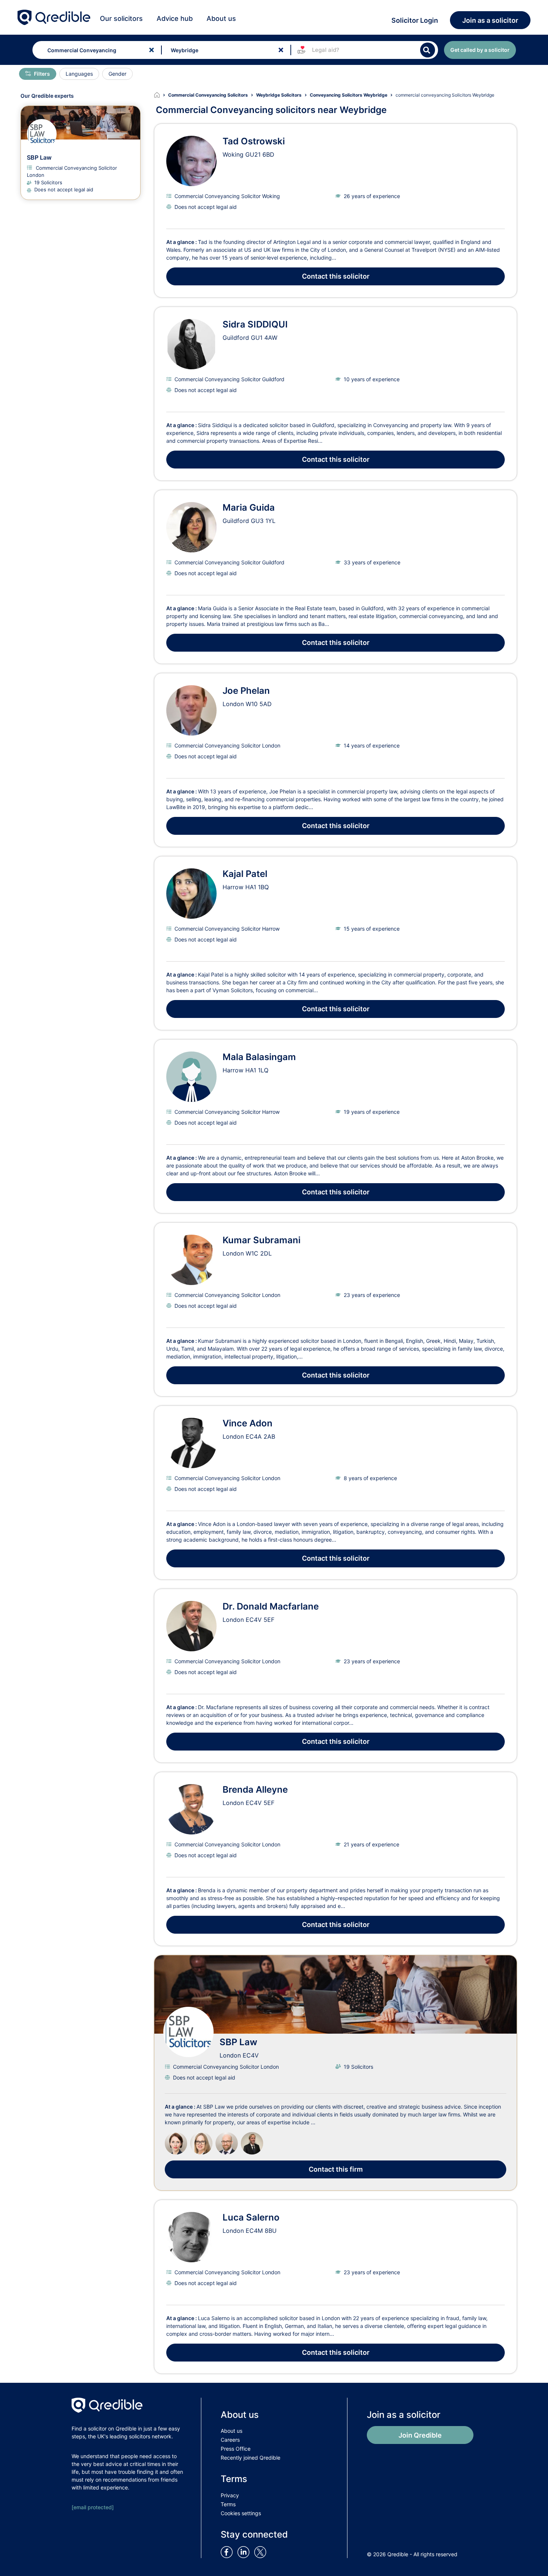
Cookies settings (241, 2513)
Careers (230, 2440)
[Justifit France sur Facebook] (228, 2551)
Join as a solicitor (490, 20)
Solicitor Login (415, 20)
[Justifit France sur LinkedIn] (245, 2551)
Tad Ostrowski (254, 141)
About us (221, 18)
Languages (79, 74)
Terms (228, 2504)
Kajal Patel (245, 874)
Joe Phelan (246, 691)
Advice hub (175, 18)
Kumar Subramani (262, 1240)
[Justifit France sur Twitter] (262, 2551)
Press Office (236, 2449)
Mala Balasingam (259, 1057)
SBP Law (238, 2042)
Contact (336, 276)
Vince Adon (248, 1423)
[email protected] (93, 2507)
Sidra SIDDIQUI (255, 324)
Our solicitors (121, 18)
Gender (117, 74)
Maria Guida (249, 507)
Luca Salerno (251, 2217)
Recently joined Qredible (251, 2458)
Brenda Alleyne (255, 1790)
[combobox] (95, 50)
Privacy (230, 2495)
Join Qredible (420, 2435)
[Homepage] (161, 95)
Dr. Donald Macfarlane (271, 1606)
